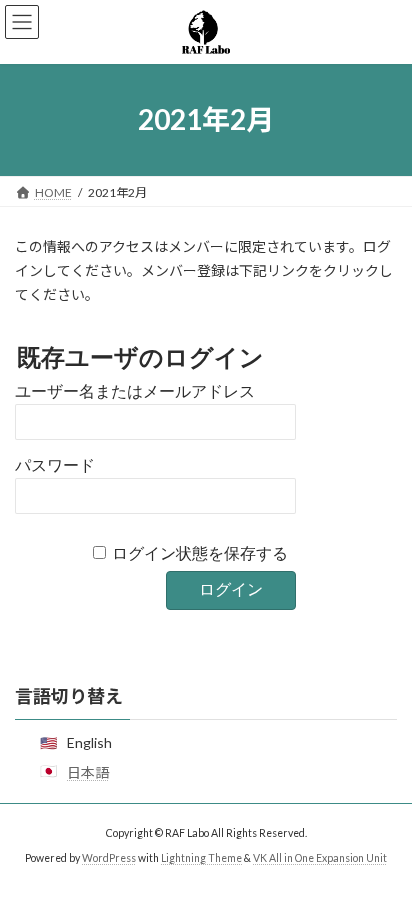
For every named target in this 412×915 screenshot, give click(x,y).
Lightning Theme (201, 858)
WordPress (109, 858)
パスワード (55, 465)
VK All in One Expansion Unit (320, 858)
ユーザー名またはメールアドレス (135, 391)
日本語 (88, 772)
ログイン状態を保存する (200, 553)
